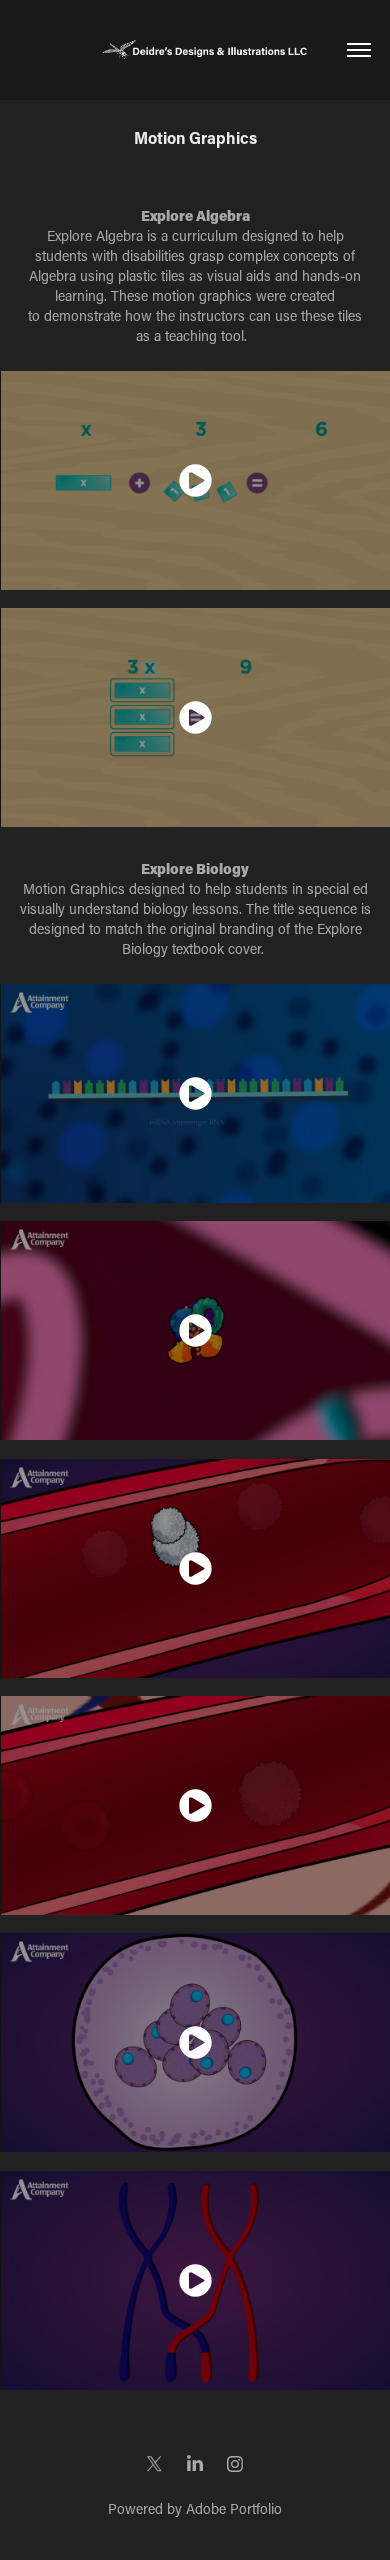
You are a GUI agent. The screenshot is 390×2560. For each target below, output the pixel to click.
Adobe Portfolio (234, 2508)
